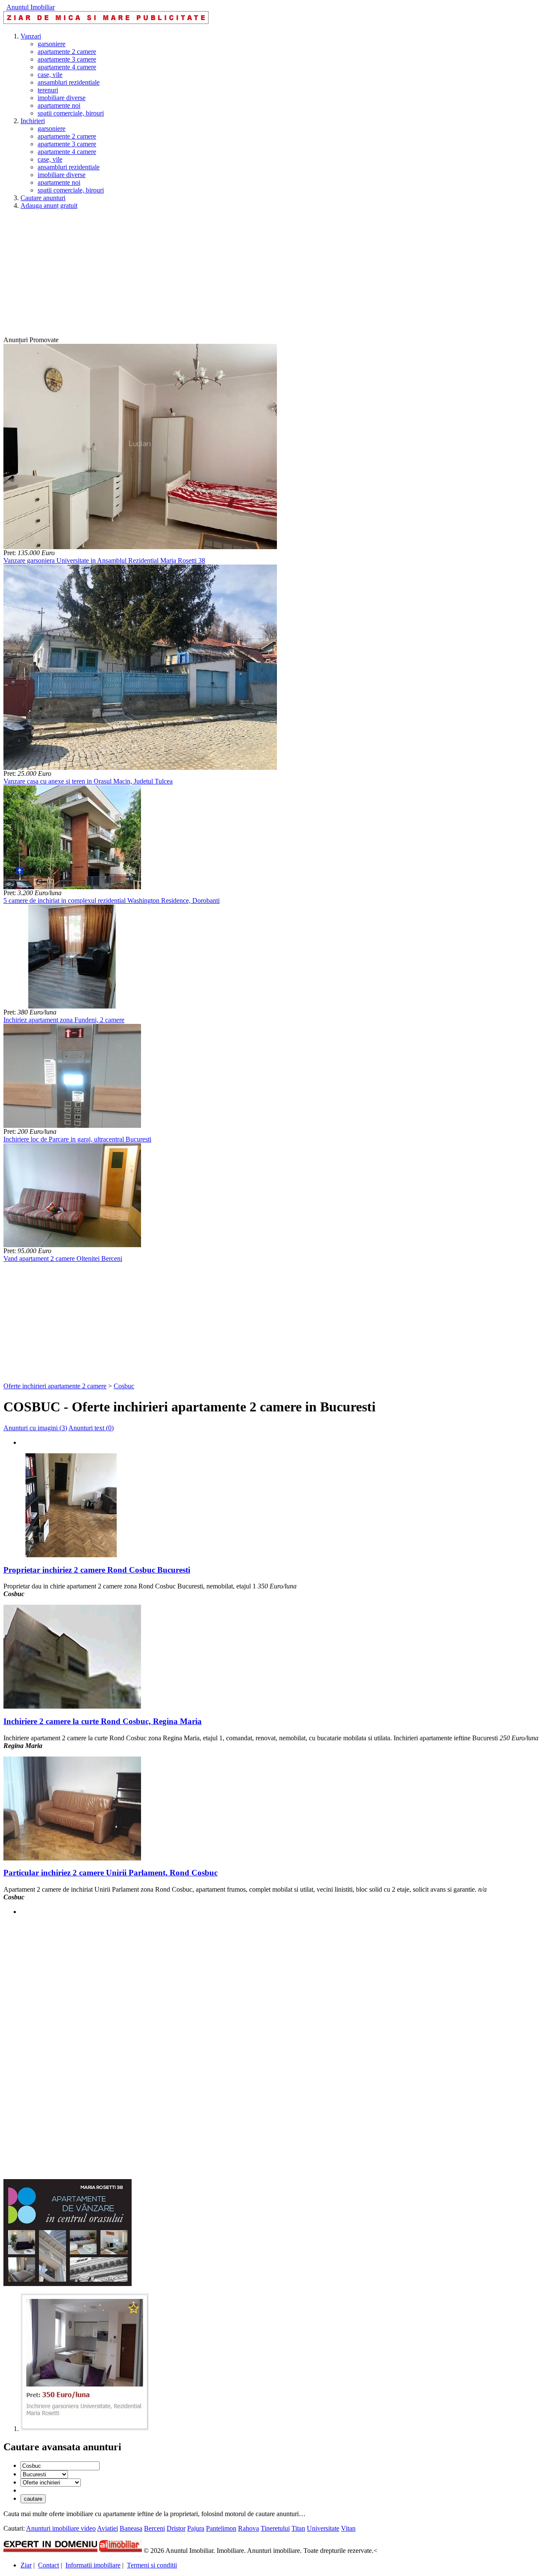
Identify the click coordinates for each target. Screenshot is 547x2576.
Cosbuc (124, 1386)
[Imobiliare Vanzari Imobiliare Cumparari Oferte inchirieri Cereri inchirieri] (51, 2482)
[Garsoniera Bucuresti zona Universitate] (85, 2429)
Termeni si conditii (152, 2565)
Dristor (176, 2528)
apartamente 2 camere (67, 52)
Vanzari (31, 36)
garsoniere (51, 44)
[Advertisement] (260, 276)
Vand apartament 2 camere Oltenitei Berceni (63, 1258)
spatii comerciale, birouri (71, 113)
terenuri (48, 90)
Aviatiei (107, 2528)
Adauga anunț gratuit (49, 206)
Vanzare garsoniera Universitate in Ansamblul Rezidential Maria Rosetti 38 (104, 560)
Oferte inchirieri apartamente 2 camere (55, 1386)
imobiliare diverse (62, 98)
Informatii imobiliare (93, 2565)
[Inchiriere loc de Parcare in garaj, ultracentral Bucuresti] (72, 1125)
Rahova (249, 2528)
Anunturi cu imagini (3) (35, 1428)
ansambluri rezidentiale (69, 82)
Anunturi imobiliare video (61, 2528)
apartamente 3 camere (67, 59)
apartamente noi (59, 105)
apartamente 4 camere (67, 67)
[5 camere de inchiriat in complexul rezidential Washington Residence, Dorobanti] (72, 887)
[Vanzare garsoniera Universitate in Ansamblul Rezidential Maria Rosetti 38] (140, 547)
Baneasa (131, 2528)
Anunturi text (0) (91, 1428)
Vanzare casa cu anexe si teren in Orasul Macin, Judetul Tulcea (88, 781)
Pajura (196, 2528)
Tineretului (275, 2528)
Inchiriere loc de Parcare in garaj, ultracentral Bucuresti (77, 1139)
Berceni (154, 2528)
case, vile (50, 75)
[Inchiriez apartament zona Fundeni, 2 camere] (72, 1006)
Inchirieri (33, 121)
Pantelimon (221, 2528)
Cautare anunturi (43, 198)
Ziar (26, 2565)
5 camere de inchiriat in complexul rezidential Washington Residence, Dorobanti (112, 901)
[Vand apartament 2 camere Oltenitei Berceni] (72, 1245)
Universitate (323, 2528)
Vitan (348, 2528)
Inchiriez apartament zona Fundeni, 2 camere (64, 1020)
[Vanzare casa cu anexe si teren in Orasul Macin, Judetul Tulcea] (140, 767)
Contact (49, 2565)
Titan (298, 2528)
